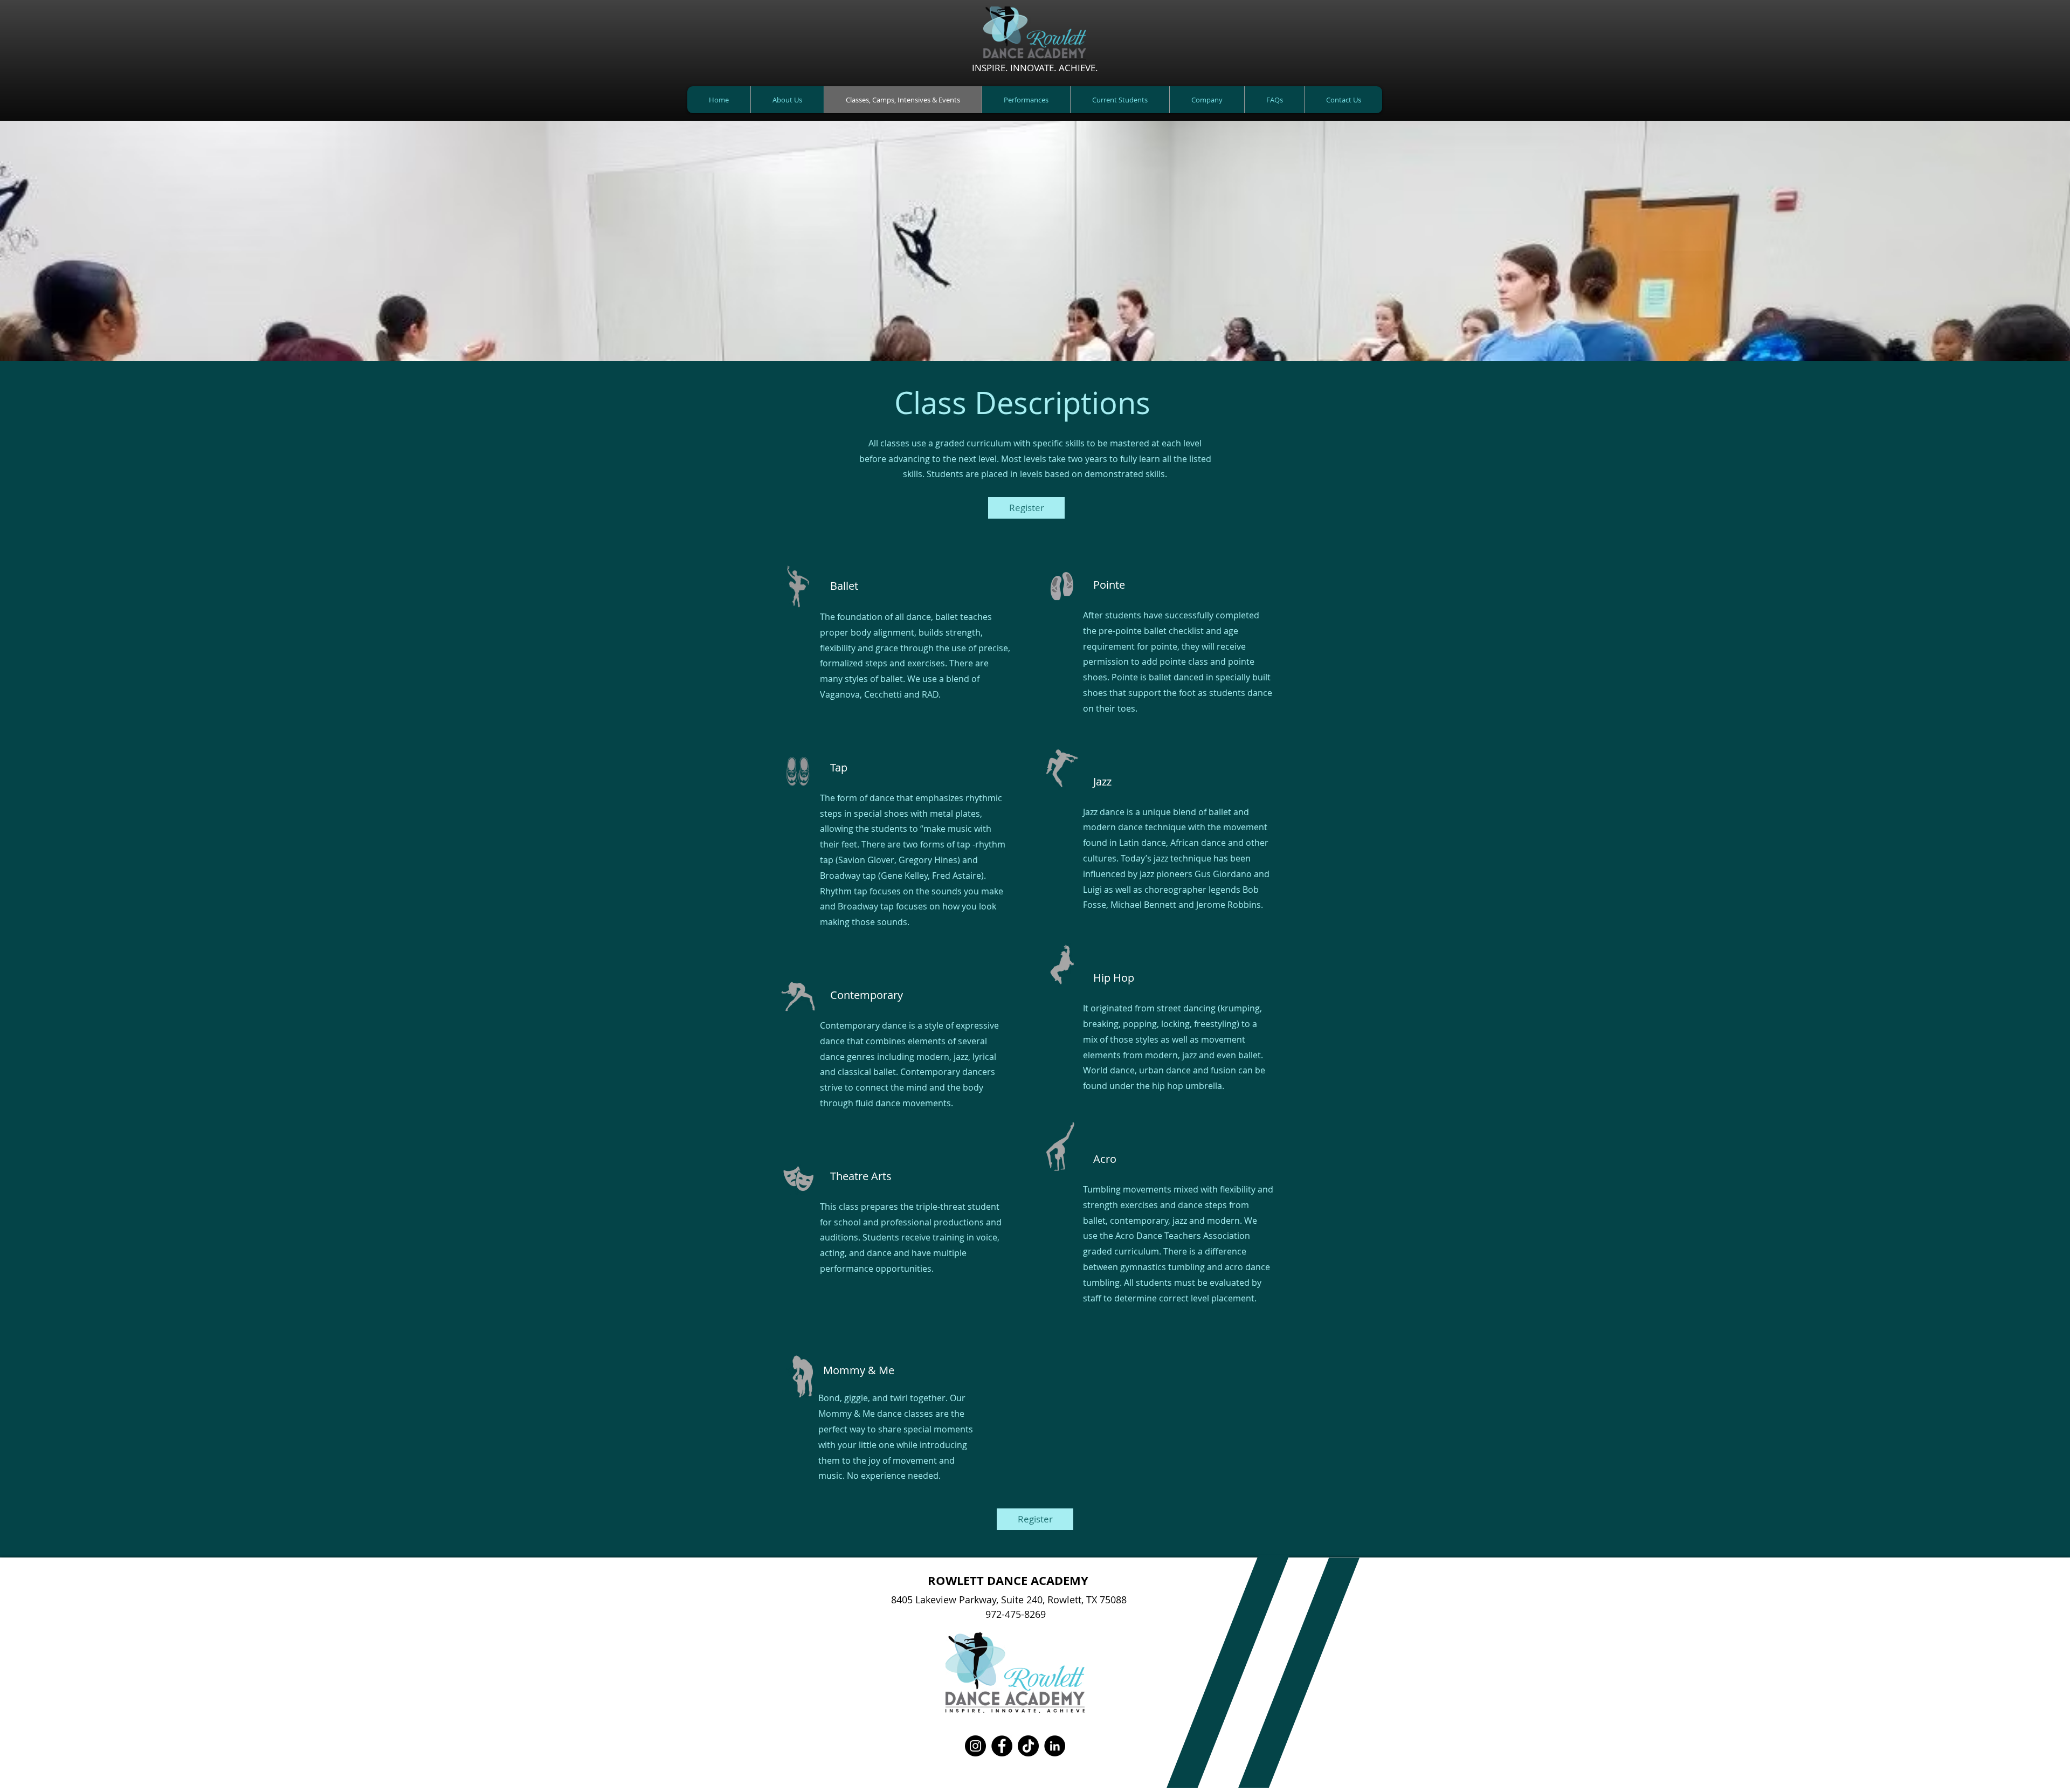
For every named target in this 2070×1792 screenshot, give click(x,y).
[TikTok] (1028, 1746)
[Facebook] (1002, 1746)
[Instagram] (975, 1746)
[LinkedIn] (1055, 1746)
